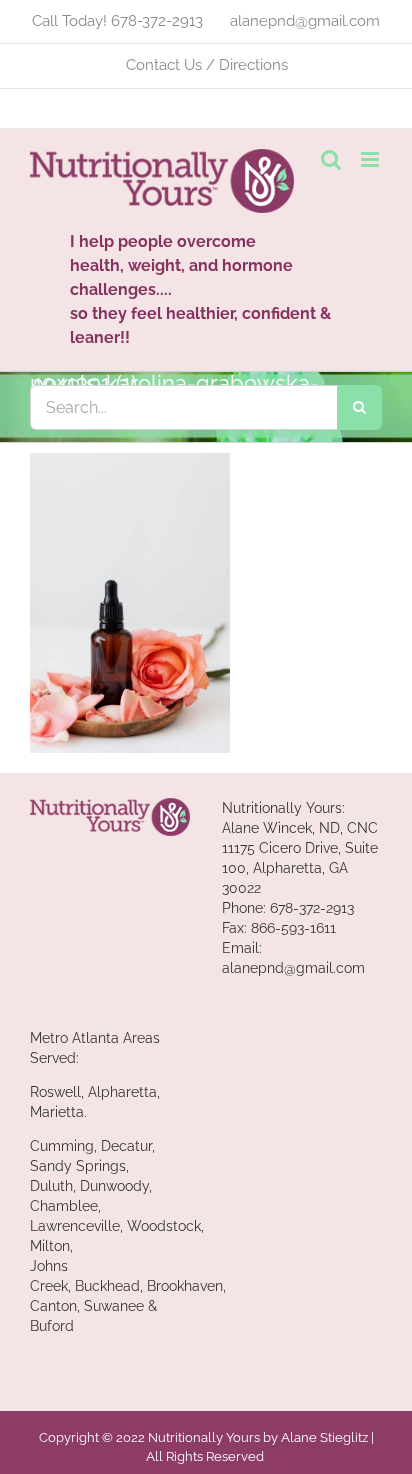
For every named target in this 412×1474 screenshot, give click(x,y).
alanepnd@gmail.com (293, 968)
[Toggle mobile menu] (371, 159)
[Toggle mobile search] (331, 159)
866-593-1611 (293, 928)
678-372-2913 (312, 908)
